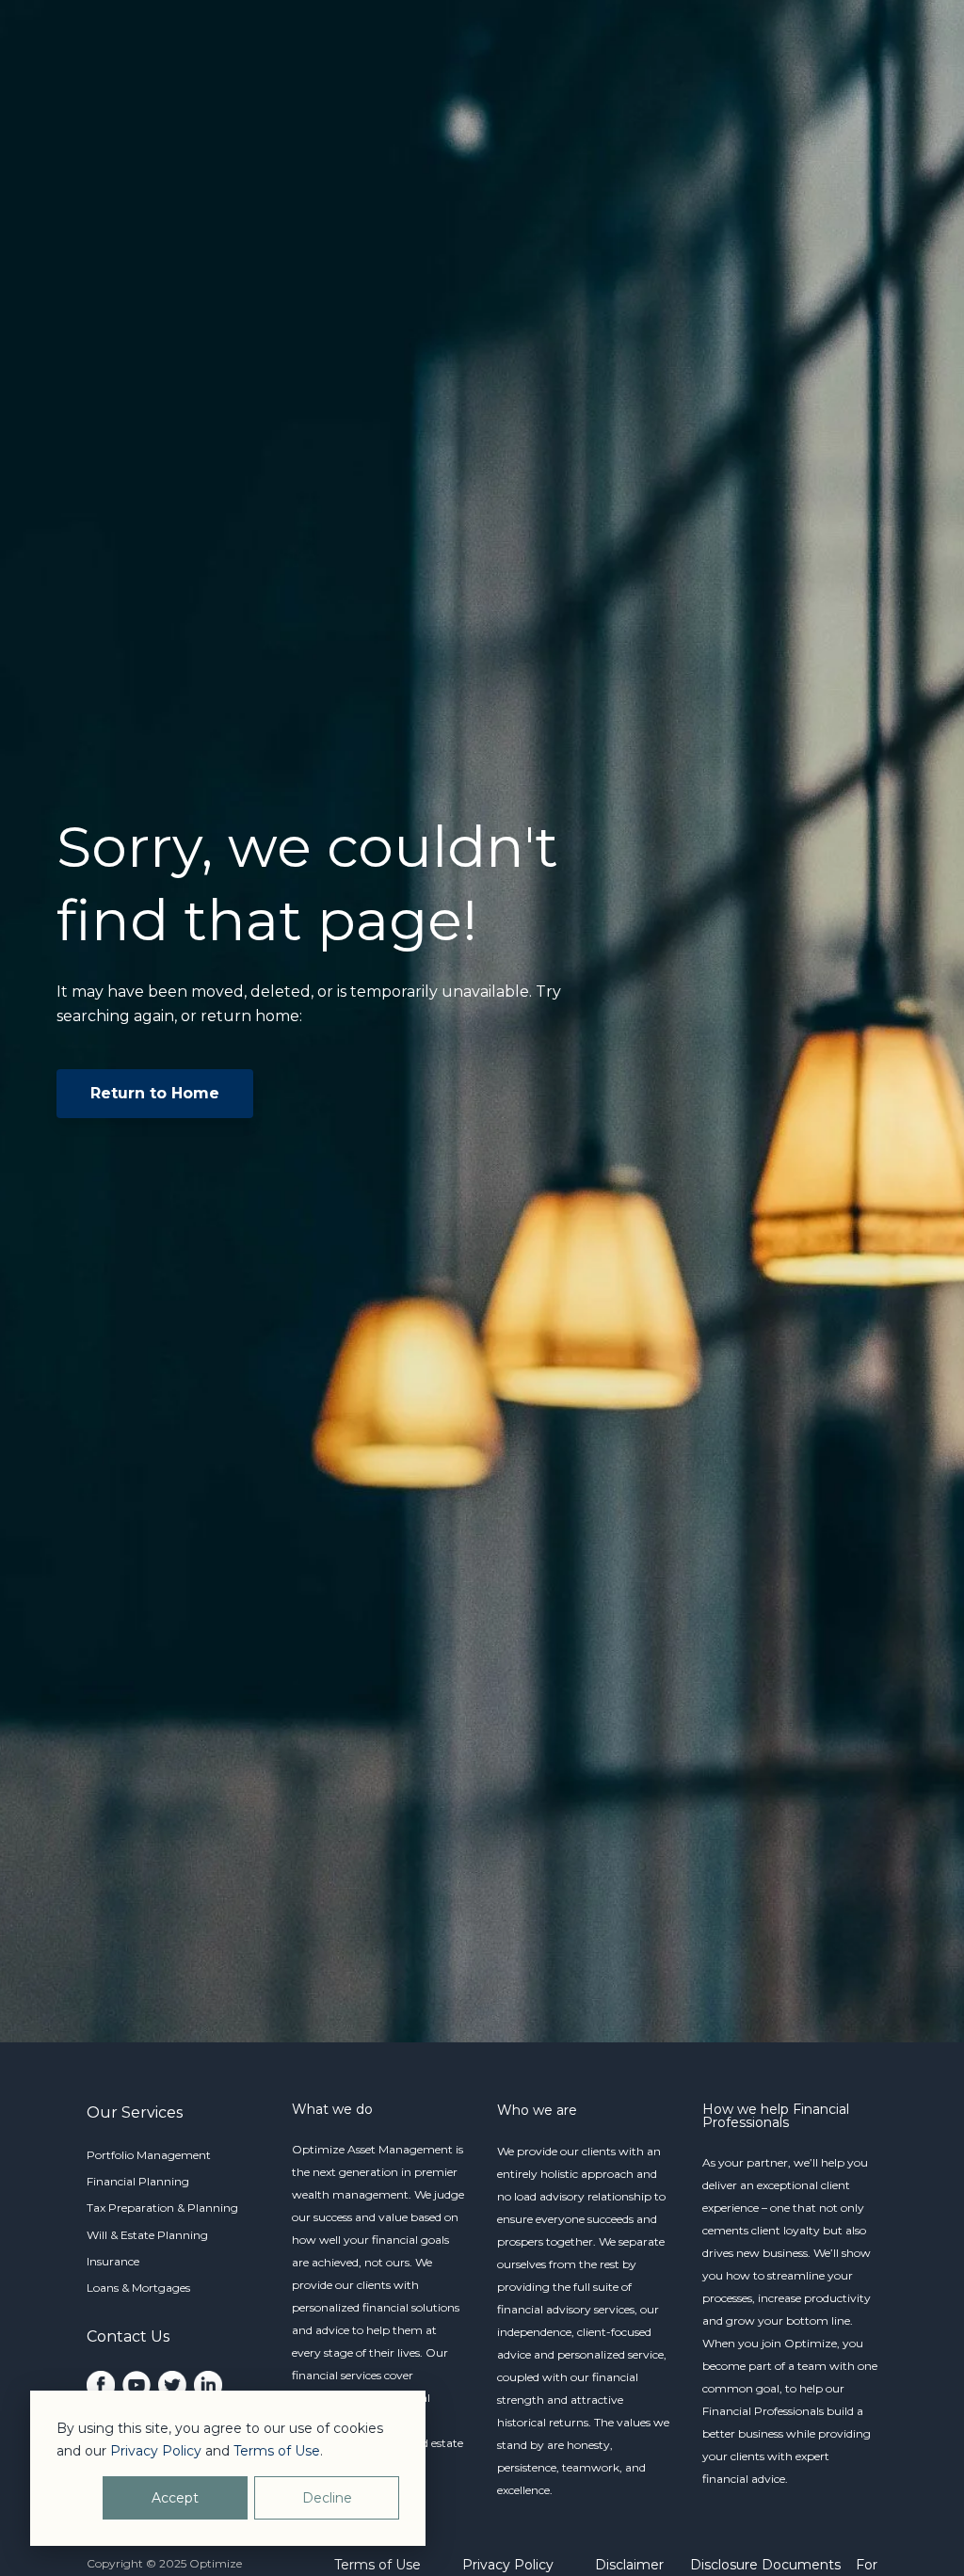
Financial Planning (138, 2181)
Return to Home (155, 1093)
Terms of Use (378, 2565)
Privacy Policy (508, 2565)
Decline (327, 2498)
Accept (175, 2498)
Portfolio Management (149, 2155)
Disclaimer (629, 2565)
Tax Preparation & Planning (162, 2208)
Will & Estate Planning (147, 2235)
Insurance (113, 2261)
